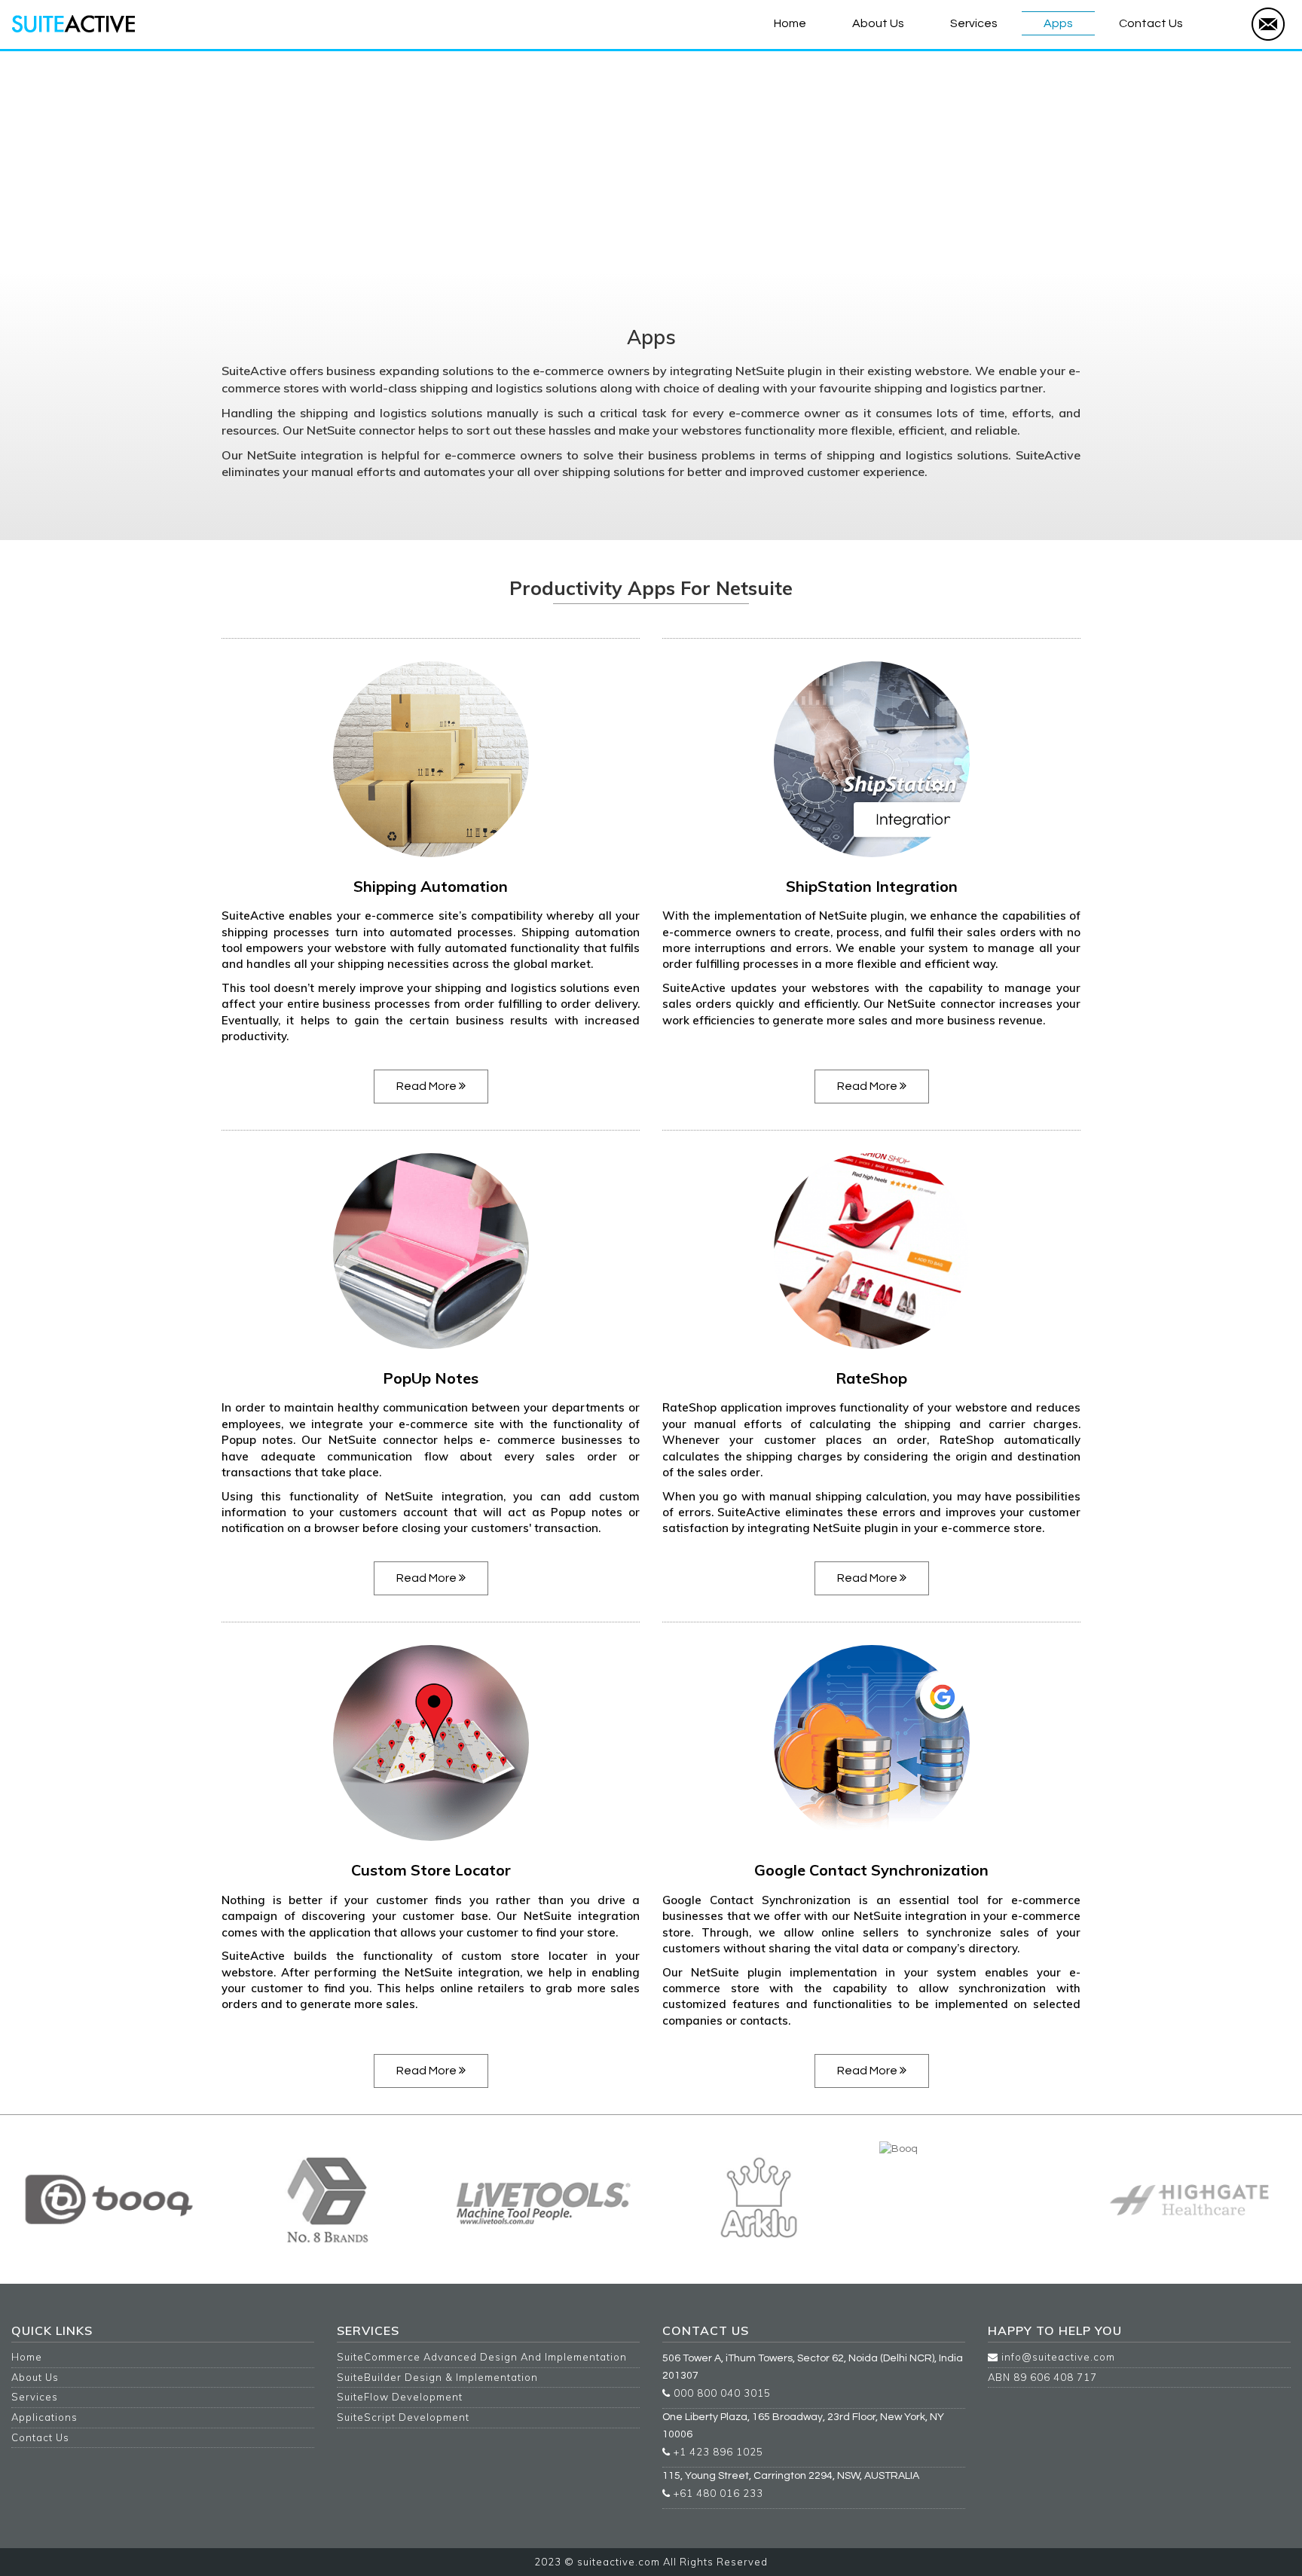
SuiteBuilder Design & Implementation (437, 2377)
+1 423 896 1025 (717, 2452)
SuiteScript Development (403, 2417)
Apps (1058, 23)
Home (790, 23)
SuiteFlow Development (400, 2397)
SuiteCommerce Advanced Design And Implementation (482, 2357)
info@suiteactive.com (1057, 2357)
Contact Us (1151, 23)
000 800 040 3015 (721, 2393)
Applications (44, 2417)
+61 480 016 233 (717, 2493)
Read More (428, 1086)
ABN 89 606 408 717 (1042, 2377)
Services (974, 23)
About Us (878, 23)
